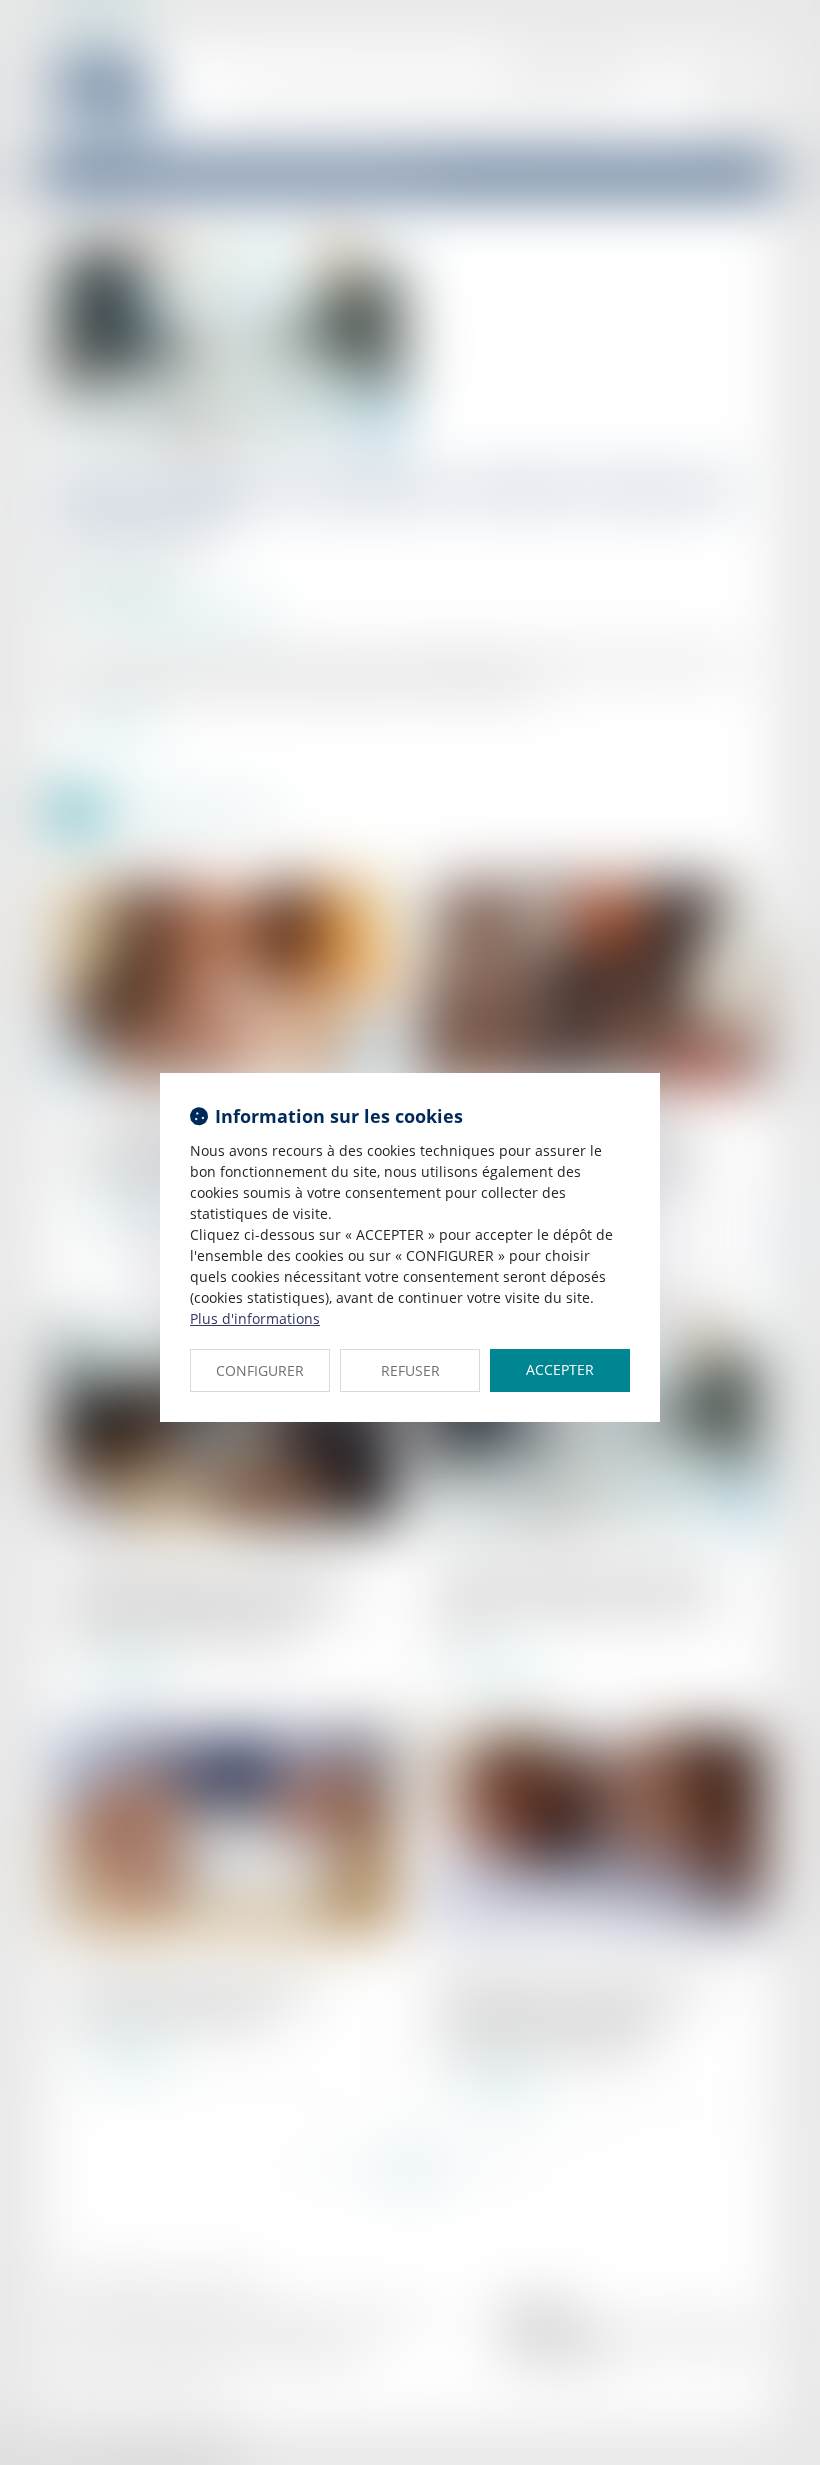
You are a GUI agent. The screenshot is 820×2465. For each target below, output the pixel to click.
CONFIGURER (260, 1370)
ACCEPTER (560, 1369)
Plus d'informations (255, 1318)
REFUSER (410, 1370)
